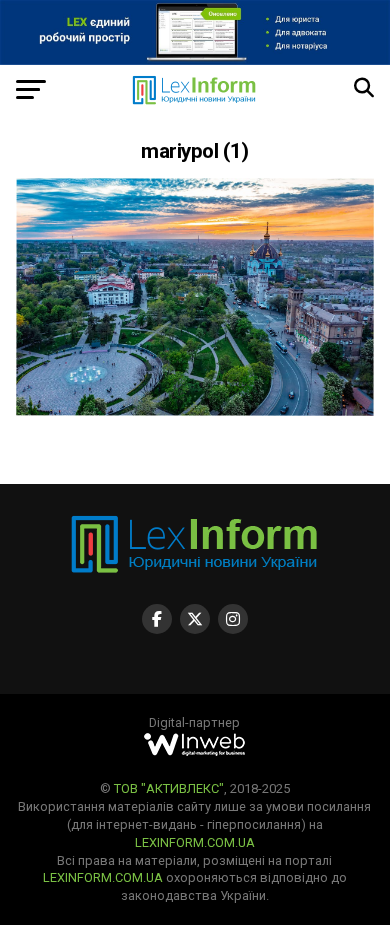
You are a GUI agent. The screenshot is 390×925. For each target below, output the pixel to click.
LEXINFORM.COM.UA (195, 842)
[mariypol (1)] (194, 410)
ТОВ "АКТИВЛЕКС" (169, 788)
